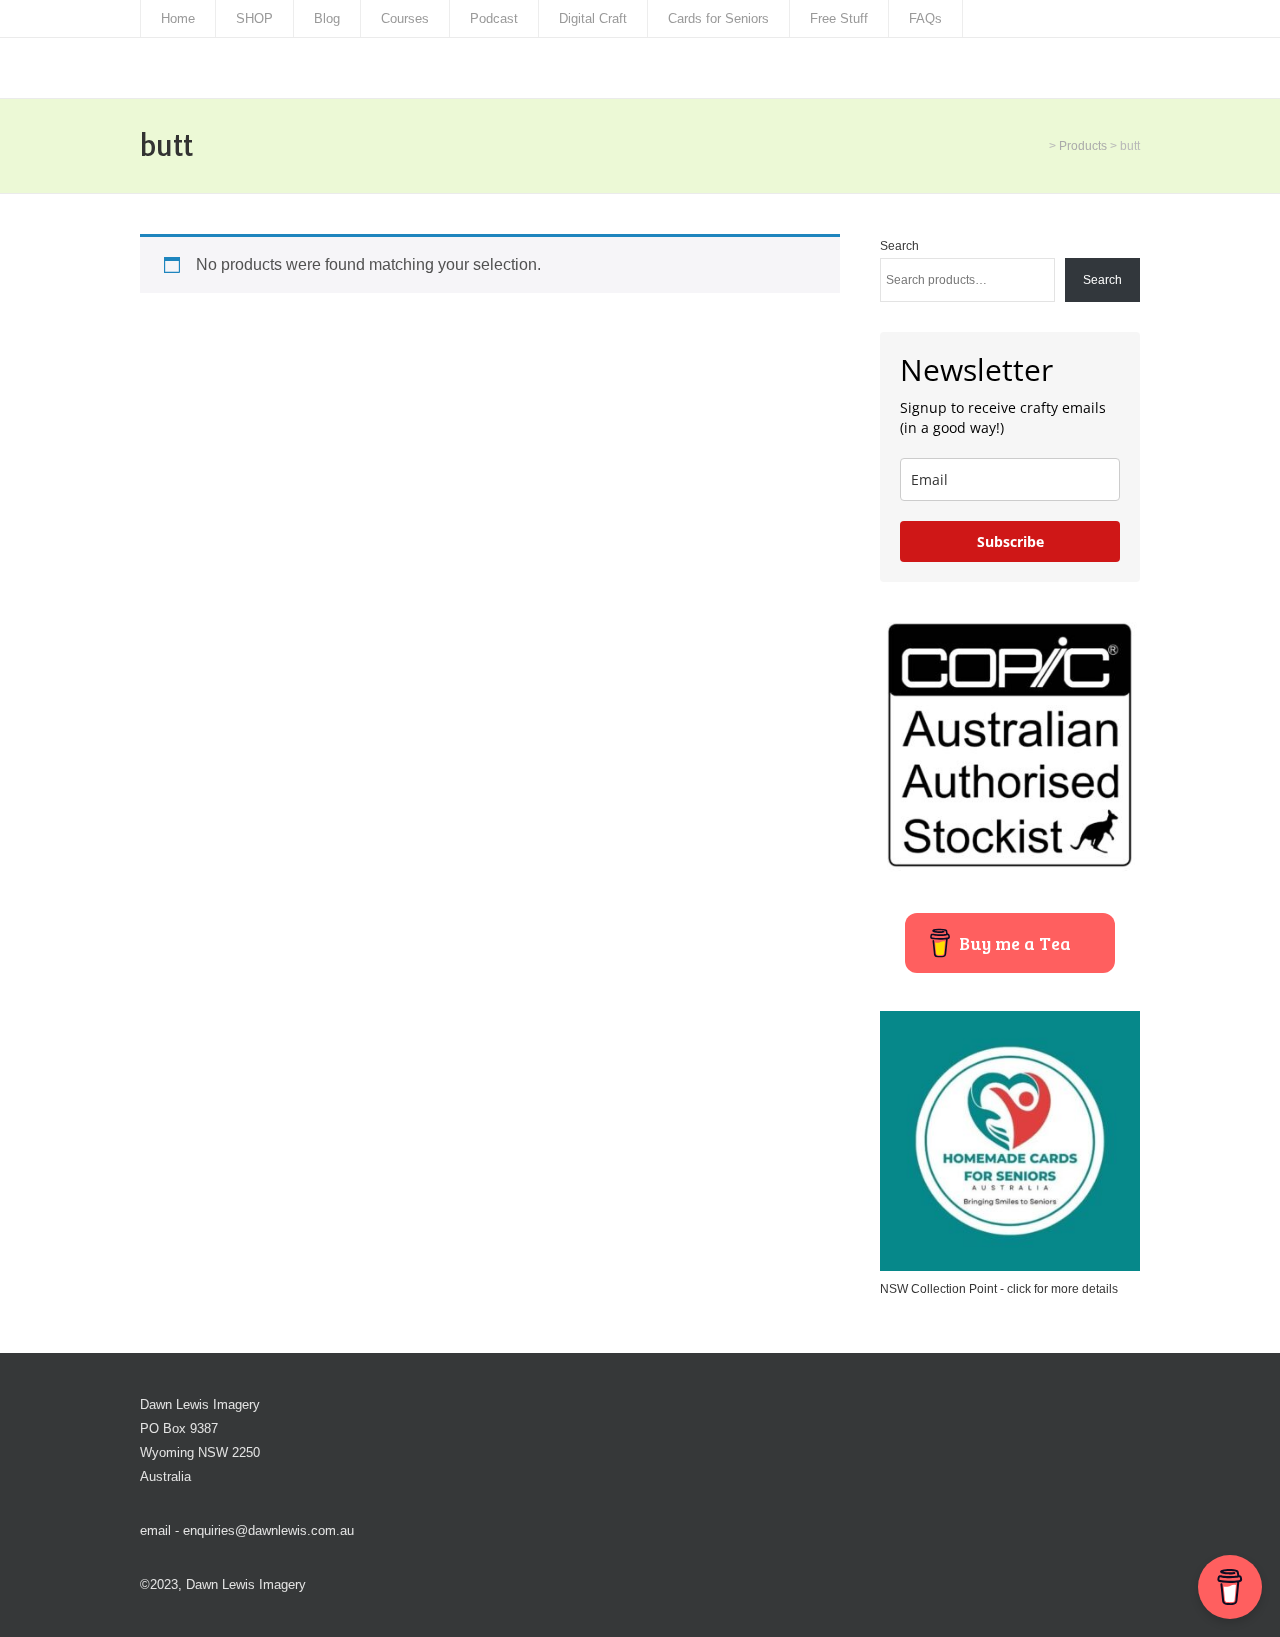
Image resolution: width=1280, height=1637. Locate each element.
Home (178, 18)
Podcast (494, 18)
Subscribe (1010, 541)
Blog (327, 18)
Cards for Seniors (718, 18)
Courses (405, 18)
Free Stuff (839, 18)
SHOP (254, 18)
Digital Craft (593, 18)
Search (899, 246)
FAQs (925, 18)
